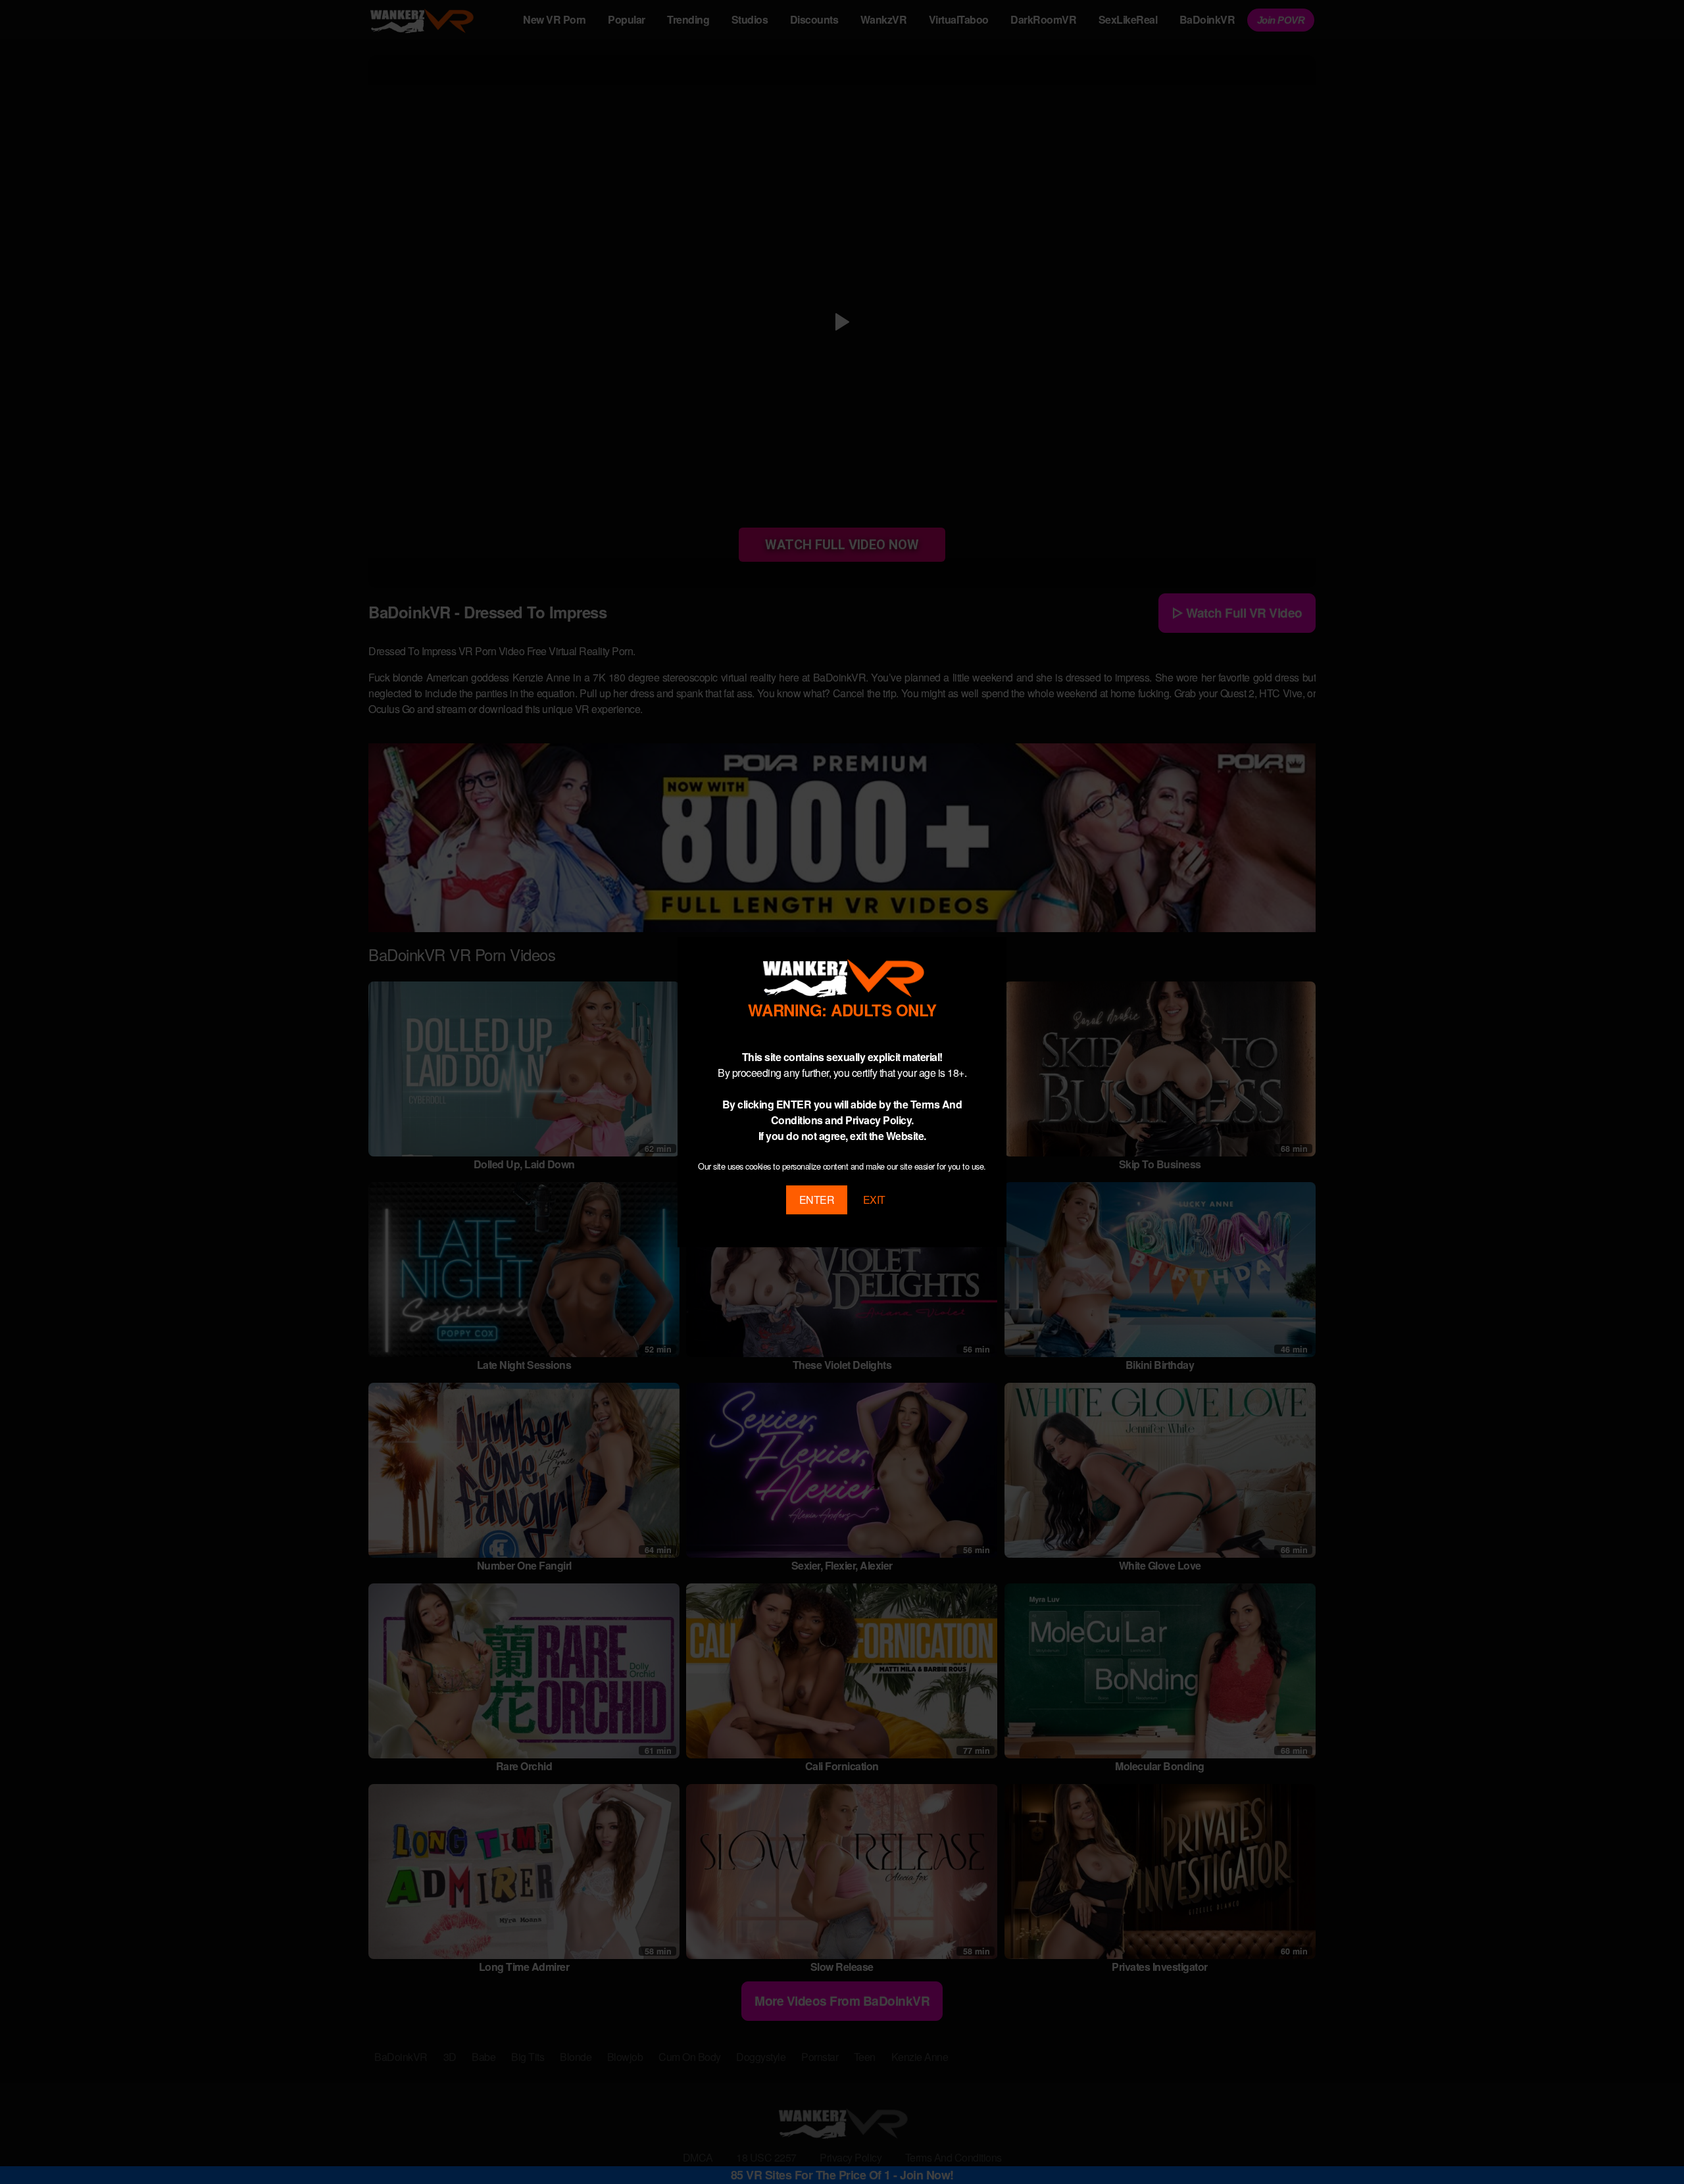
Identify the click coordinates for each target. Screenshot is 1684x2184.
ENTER (817, 1200)
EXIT (874, 1200)
